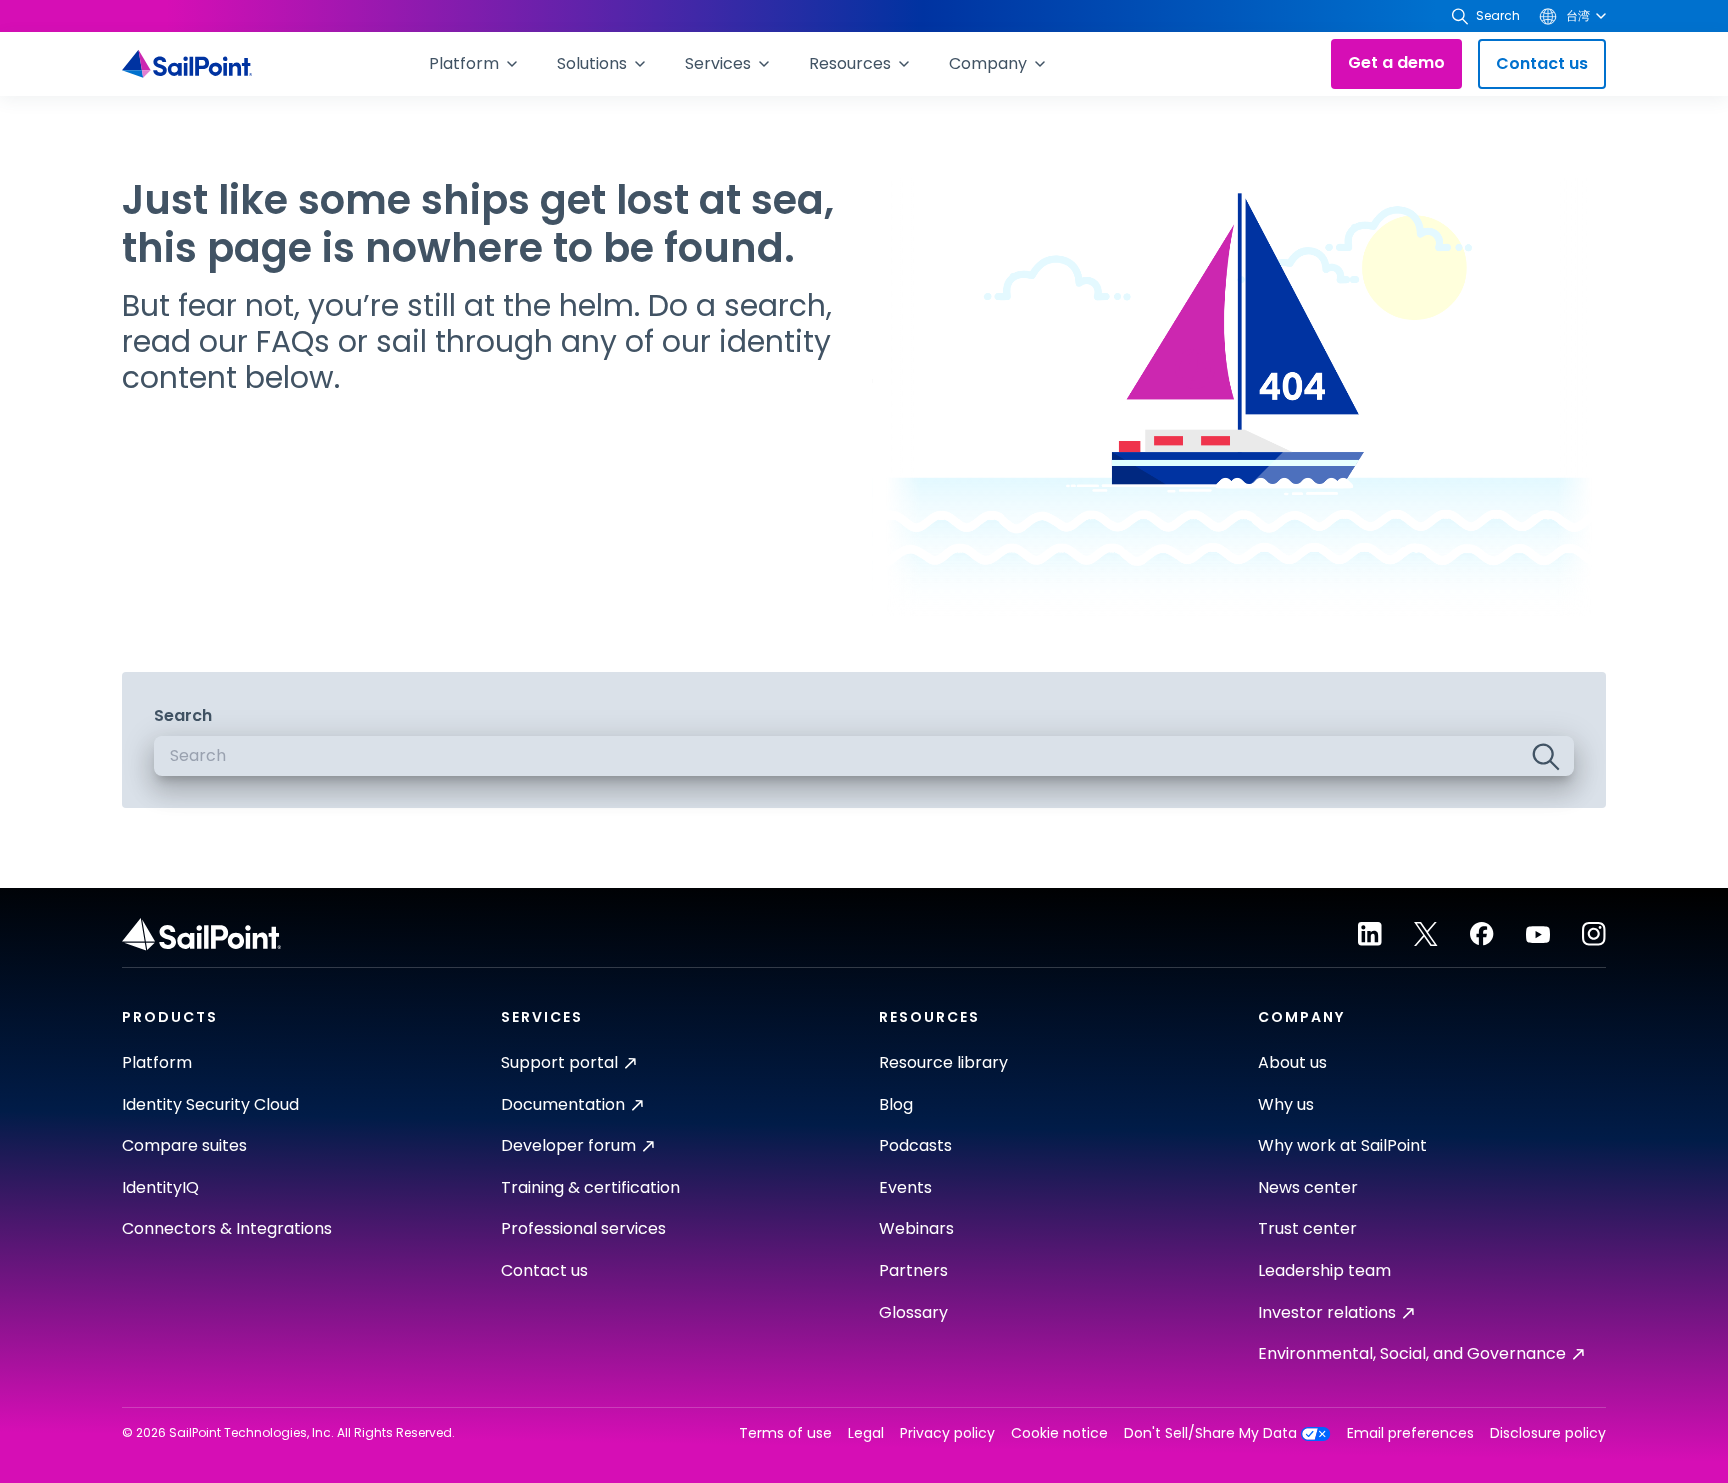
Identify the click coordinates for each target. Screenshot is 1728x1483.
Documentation (563, 1104)
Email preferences (1410, 1433)
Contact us (1542, 63)
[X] (1426, 934)
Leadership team (1324, 1270)
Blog (896, 1104)
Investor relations (1327, 1312)
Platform (157, 1062)
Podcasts (915, 1145)
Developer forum (568, 1145)
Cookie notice (1059, 1433)
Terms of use (785, 1433)
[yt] (1538, 934)
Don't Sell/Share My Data (1210, 1433)
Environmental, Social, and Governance (1412, 1353)
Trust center (1307, 1228)
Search (183, 715)
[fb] (1482, 934)
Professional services (583, 1228)
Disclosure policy (1548, 1433)
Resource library (943, 1062)
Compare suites (184, 1145)
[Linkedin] (1370, 934)
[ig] (1594, 934)
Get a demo (1396, 62)
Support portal (559, 1062)
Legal (866, 1433)
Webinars (916, 1228)
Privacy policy (947, 1433)
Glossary (913, 1312)
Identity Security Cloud (210, 1104)
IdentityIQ (160, 1187)
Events (905, 1187)
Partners (913, 1270)
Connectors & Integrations (227, 1228)
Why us (1286, 1104)
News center (1308, 1187)
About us (1292, 1062)
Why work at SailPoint (1342, 1145)
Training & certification (590, 1187)
